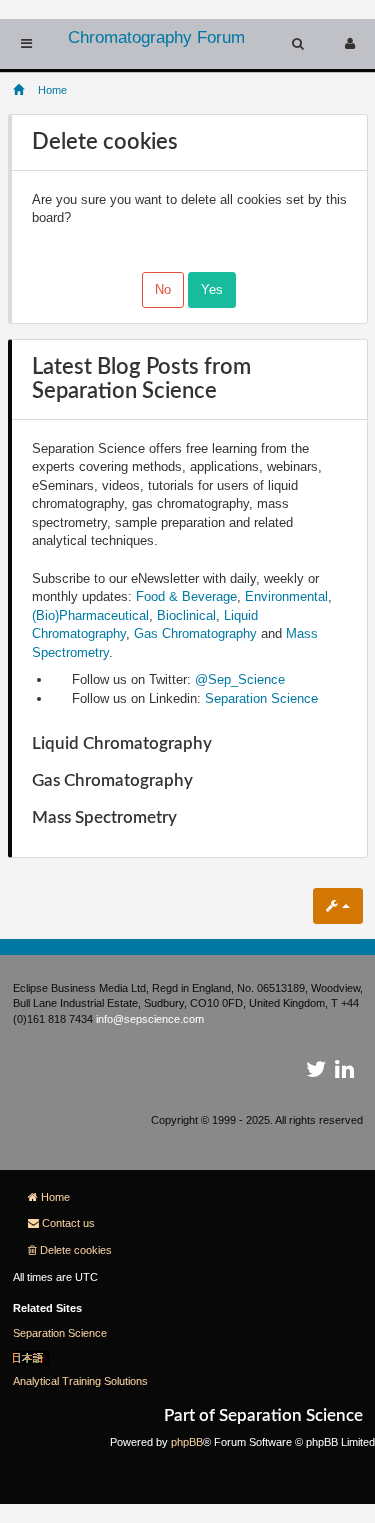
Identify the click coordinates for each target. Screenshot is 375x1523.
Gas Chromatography (195, 633)
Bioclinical (186, 615)
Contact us (68, 1223)
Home (55, 1197)
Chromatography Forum (156, 37)
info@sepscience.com (150, 1019)
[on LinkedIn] (344, 1073)
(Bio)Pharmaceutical (90, 615)
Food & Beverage (186, 596)
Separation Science (261, 698)
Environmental (286, 596)
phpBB (187, 1442)
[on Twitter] (316, 1073)
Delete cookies (76, 1250)
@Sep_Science (240, 679)
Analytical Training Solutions (80, 1381)
